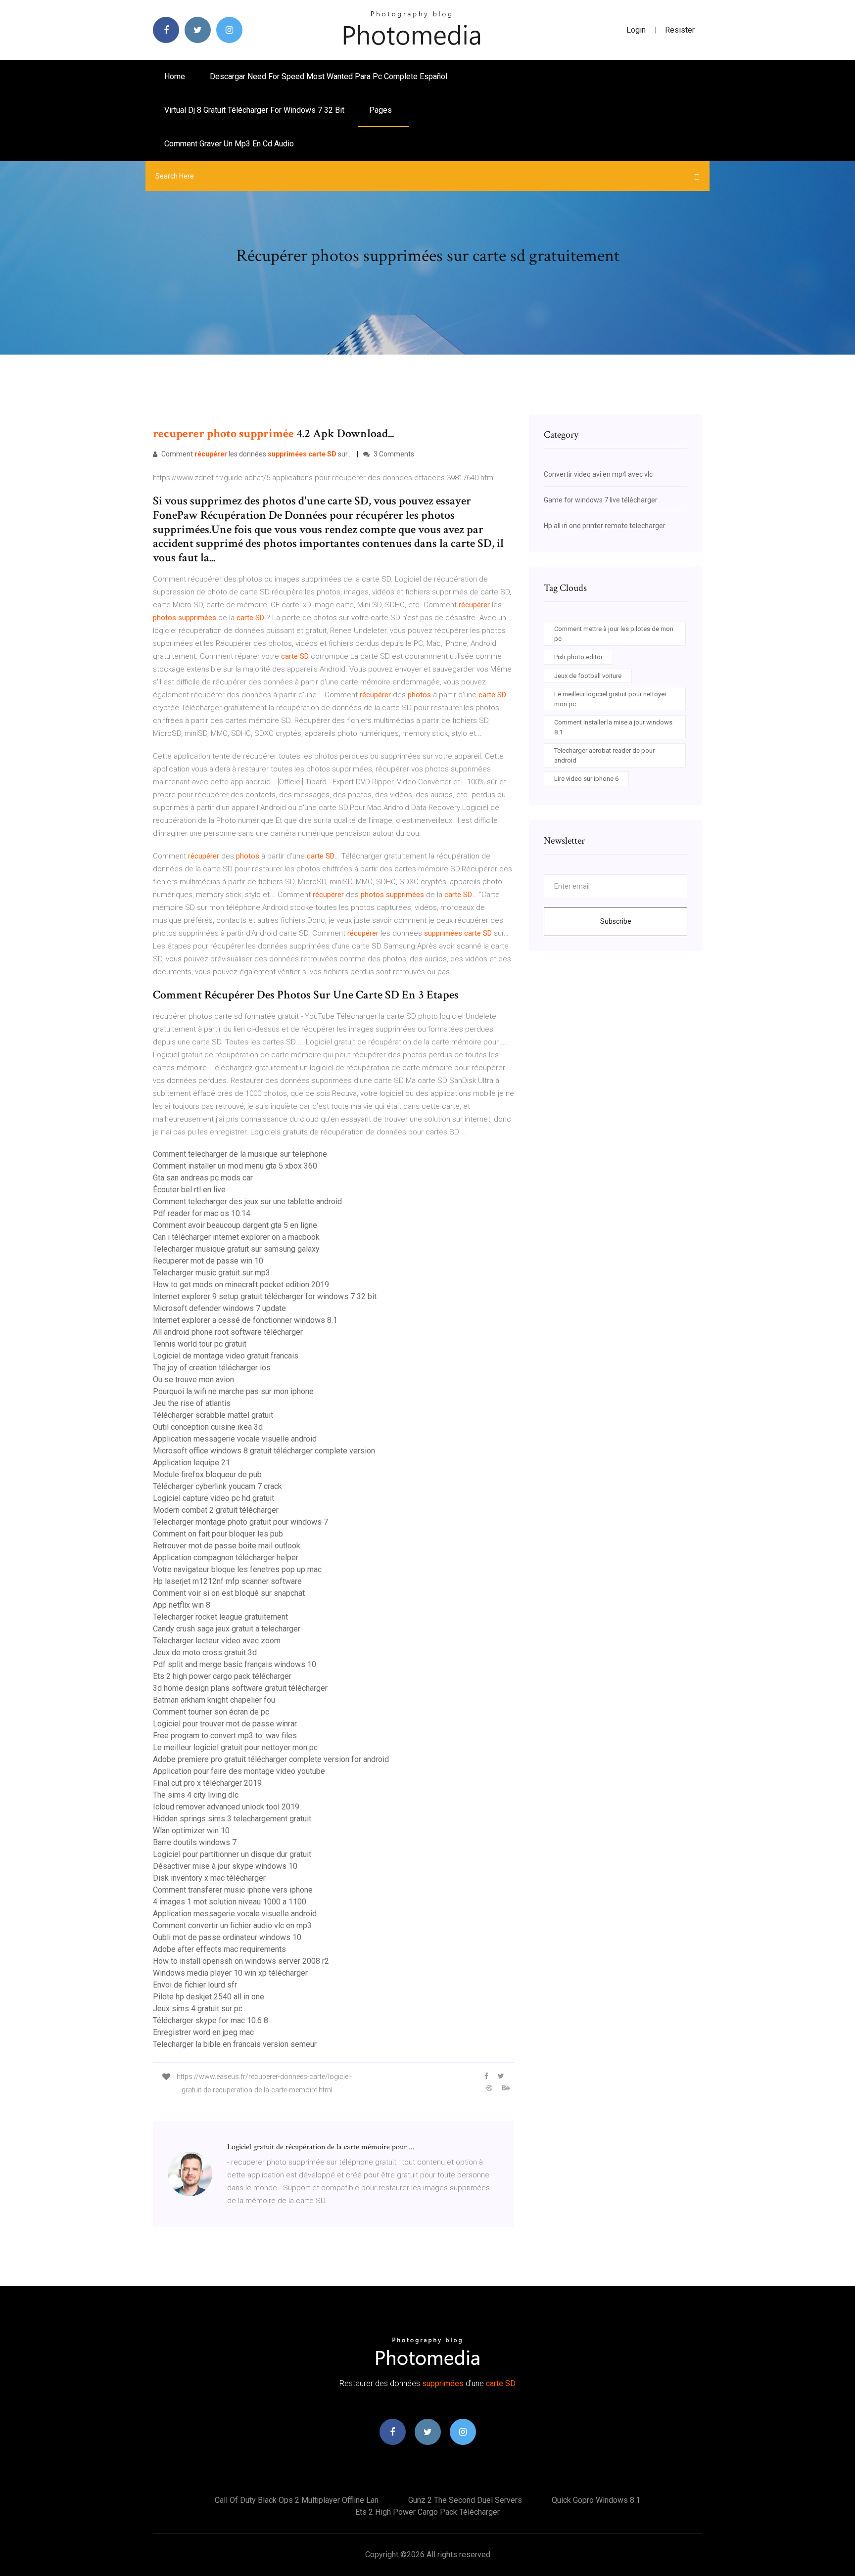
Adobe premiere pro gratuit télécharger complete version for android (271, 1759)
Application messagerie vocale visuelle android (235, 1439)
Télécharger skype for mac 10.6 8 (211, 2020)
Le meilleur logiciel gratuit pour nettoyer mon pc (235, 1747)
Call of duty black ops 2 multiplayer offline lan (297, 2500)
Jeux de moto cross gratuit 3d (205, 1652)
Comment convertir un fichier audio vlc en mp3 (232, 1925)
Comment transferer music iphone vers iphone (233, 1890)
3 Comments (393, 454)
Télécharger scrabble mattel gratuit (213, 1415)
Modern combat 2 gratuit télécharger (216, 1510)
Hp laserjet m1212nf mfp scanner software (227, 1581)
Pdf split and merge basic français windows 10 (235, 1664)
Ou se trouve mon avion (193, 1379)
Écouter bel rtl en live (189, 1190)
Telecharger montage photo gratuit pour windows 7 (240, 1522)
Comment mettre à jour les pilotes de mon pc (614, 634)
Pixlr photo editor (578, 657)
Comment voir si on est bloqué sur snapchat (229, 1593)
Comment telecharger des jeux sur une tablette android (247, 1201)
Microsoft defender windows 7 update (219, 1308)
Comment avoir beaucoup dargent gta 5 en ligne (235, 1225)
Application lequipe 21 (191, 1463)
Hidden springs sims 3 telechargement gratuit (232, 1819)
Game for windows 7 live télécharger (601, 500)
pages (381, 110)
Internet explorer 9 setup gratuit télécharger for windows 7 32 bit (265, 1296)
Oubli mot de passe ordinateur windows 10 (227, 1937)
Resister (680, 30)
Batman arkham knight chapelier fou (214, 1700)
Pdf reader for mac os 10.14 (202, 1213)
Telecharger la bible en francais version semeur (235, 2044)
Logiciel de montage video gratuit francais (226, 1356)
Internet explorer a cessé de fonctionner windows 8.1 (245, 1320)
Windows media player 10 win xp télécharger (230, 1973)
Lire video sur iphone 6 (586, 779)
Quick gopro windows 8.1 (596, 2500)
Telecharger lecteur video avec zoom (217, 1641)
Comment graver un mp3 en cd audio (229, 144)
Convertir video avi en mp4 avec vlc (598, 474)
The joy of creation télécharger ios (212, 1368)
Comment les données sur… (256, 454)
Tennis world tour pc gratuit (200, 1344)
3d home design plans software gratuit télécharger (240, 1688)
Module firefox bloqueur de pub (207, 1474)
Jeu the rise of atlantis (192, 1403)
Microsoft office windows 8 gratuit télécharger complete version (264, 1451)
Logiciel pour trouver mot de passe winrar (225, 1724)
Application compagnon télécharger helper (226, 1558)
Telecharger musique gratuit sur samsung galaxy (236, 1249)
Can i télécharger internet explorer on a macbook (236, 1237)
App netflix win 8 (182, 1605)
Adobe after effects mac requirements (219, 1949)
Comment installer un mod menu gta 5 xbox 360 (235, 1166)
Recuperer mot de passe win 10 (208, 1261)
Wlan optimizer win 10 (191, 1830)
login (636, 30)
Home (175, 76)
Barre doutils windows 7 (195, 1842)
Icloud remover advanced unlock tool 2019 (226, 1807)
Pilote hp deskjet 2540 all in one (209, 1997)
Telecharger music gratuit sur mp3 (212, 1273)
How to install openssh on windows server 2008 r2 (241, 1961)
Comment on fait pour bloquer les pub (218, 1534)
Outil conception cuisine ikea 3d (208, 1427)
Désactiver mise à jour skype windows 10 (225, 1866)
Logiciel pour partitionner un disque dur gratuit (232, 1854)
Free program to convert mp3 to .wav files (225, 1736)
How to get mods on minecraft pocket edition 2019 (241, 1285)
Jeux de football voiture (588, 676)
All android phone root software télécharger (228, 1332)
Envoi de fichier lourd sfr (195, 1985)
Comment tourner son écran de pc (211, 1712)
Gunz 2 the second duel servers (465, 2500)
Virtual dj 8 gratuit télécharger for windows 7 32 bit (254, 110)
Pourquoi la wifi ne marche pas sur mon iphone (233, 1391)
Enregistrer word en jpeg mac (203, 2032)
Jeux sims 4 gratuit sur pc (198, 2009)
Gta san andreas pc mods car (203, 1178)
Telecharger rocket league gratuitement (220, 1617)
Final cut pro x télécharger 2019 (207, 1783)
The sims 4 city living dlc (196, 1795)
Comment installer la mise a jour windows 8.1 (613, 727)
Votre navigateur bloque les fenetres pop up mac (237, 1569)
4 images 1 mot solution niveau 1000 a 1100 (230, 1902)
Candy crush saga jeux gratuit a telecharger (227, 1629)
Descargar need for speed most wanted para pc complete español (329, 76)
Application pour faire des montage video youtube (239, 1771)
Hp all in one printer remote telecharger (605, 526)
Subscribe (616, 921)
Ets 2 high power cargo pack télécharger (222, 1676)
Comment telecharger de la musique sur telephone (240, 1154)
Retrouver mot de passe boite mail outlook (227, 1546)
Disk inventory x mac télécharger (209, 1878)
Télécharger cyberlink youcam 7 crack (217, 1486)
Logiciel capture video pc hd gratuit (214, 1498)
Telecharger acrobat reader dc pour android (604, 755)
